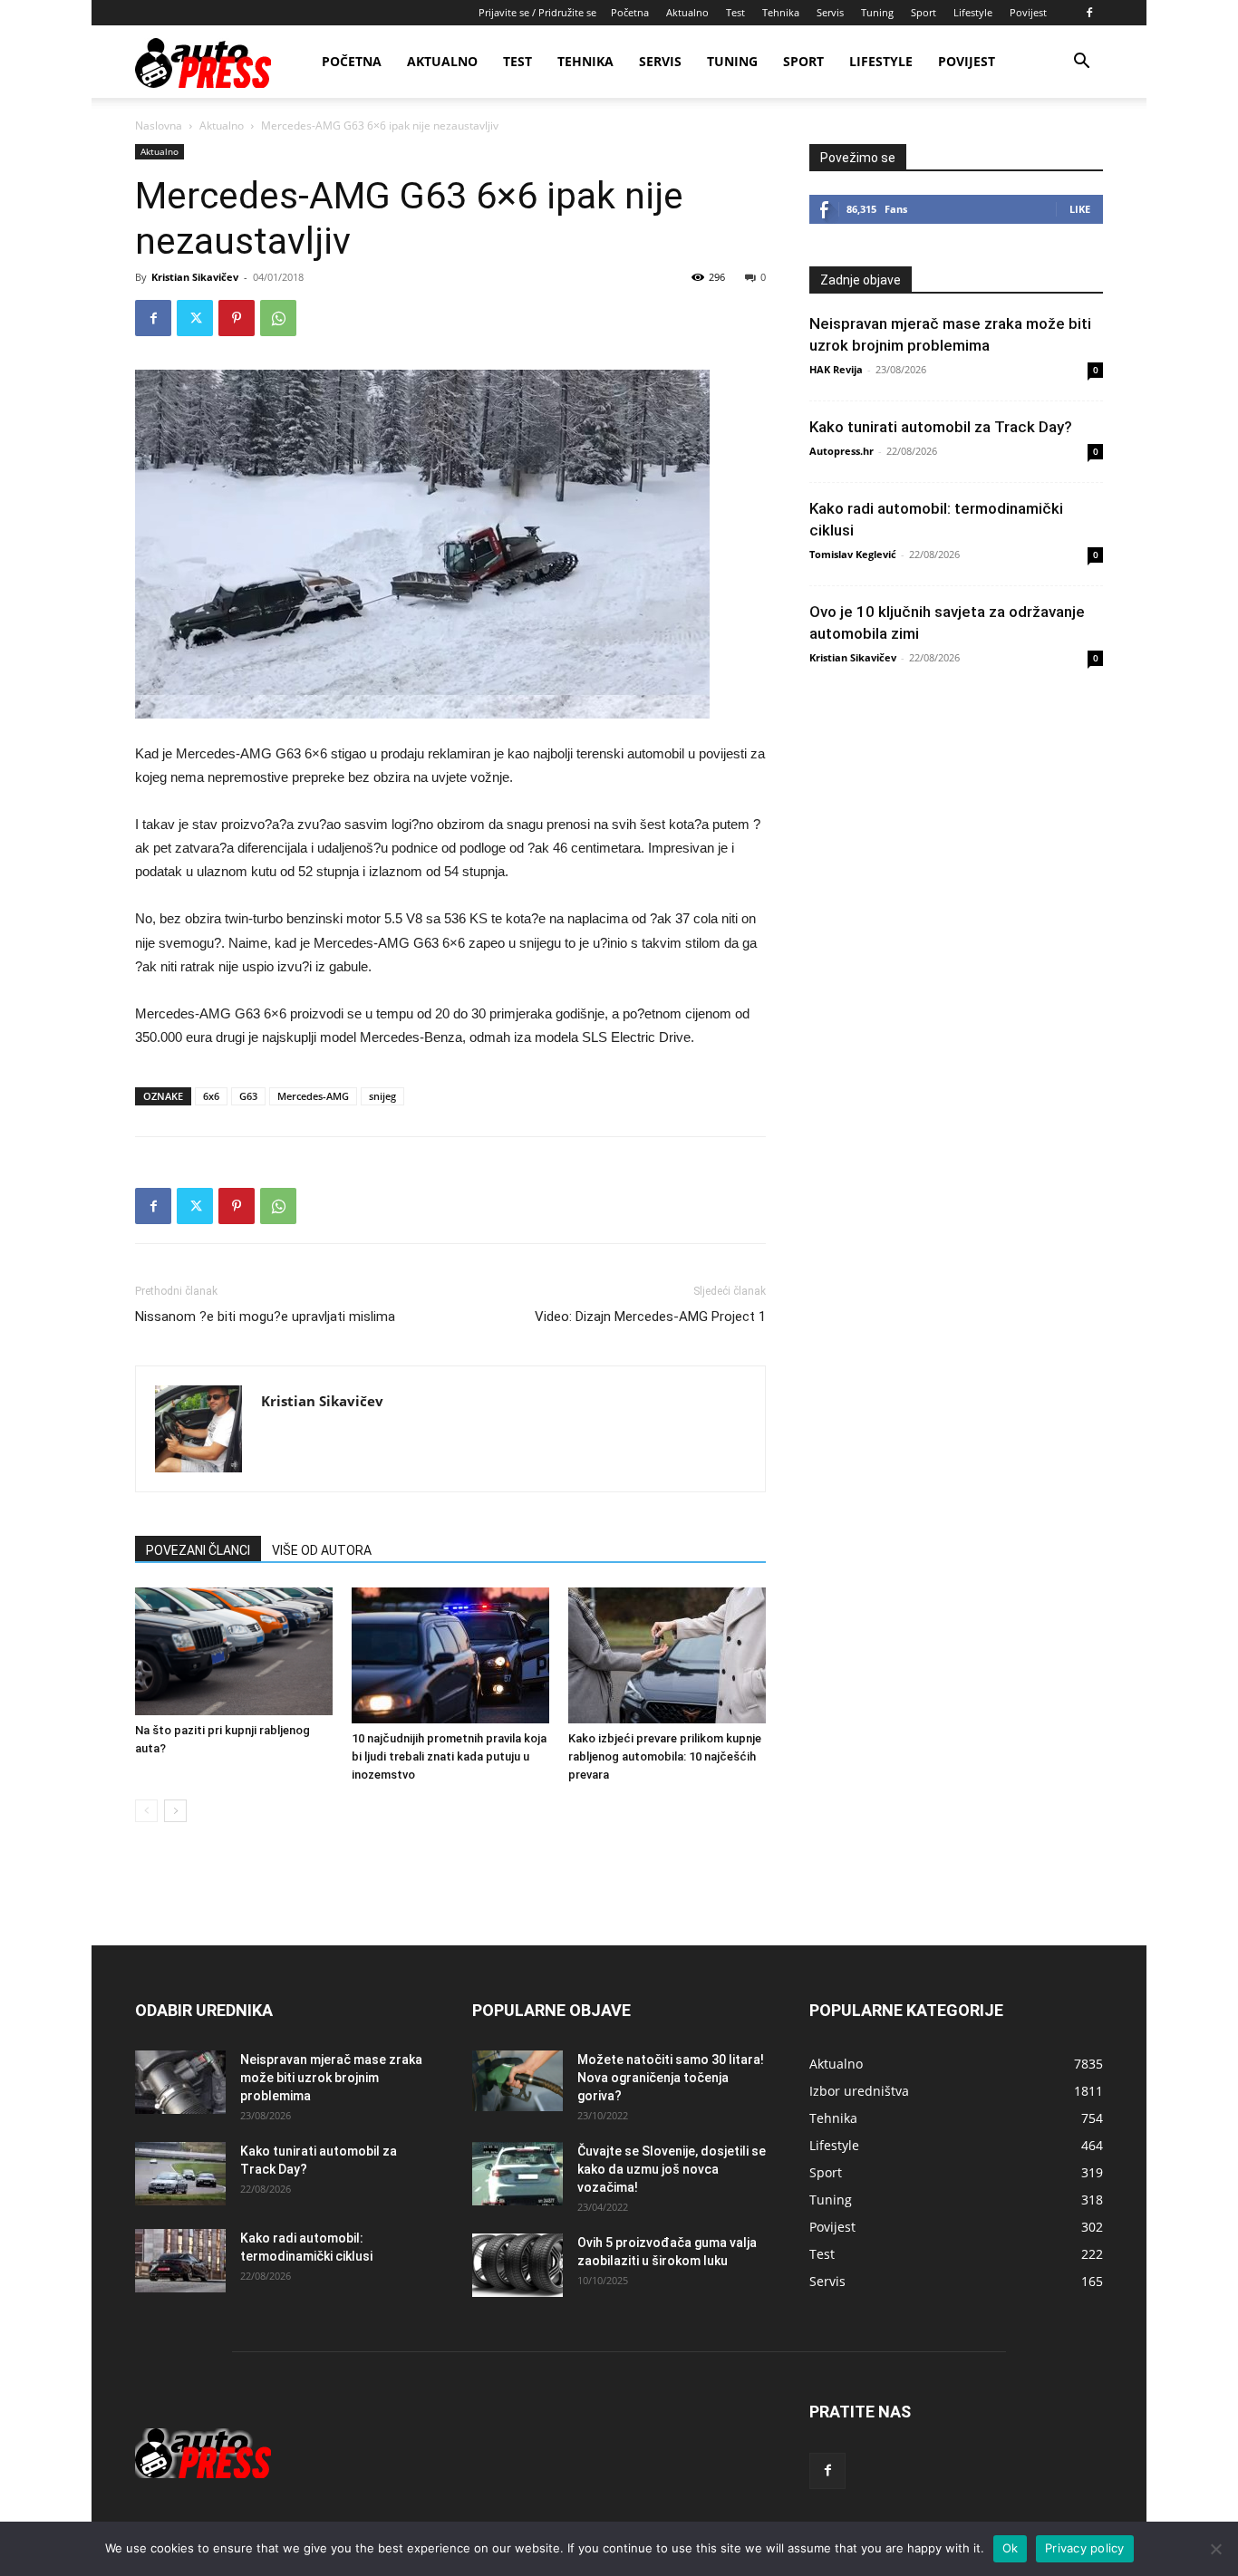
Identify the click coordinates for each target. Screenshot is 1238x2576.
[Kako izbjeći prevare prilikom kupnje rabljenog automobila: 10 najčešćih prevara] (667, 1655)
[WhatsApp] (278, 318)
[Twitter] (195, 318)
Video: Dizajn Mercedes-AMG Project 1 (650, 1317)
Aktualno (687, 12)
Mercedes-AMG (313, 1096)
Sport (924, 12)
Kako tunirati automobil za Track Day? (941, 427)
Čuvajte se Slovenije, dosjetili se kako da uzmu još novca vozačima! (672, 2169)
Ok (1011, 2548)
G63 (248, 1096)
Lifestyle (973, 12)
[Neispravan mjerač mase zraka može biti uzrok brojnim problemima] (180, 2082)
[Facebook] (1089, 13)
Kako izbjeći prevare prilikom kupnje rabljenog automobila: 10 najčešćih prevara (665, 1756)
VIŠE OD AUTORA (322, 1550)
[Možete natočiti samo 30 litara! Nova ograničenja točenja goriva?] (517, 2081)
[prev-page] (146, 1811)
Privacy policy (1085, 2548)
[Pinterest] (237, 318)
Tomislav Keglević (853, 554)
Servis (830, 12)
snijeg (382, 1096)
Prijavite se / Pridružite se (537, 12)
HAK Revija (836, 369)
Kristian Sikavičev (195, 277)
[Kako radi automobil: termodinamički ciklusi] (180, 2261)
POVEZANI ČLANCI (198, 1550)
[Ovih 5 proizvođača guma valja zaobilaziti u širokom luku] (517, 2265)
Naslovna (159, 125)
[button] (1081, 63)
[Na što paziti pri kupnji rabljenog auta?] (234, 1651)
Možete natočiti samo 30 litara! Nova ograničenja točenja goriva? (671, 2078)
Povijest (1028, 12)
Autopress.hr (841, 451)
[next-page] (175, 1811)
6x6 (211, 1096)
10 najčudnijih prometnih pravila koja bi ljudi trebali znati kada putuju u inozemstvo (449, 1756)
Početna (630, 12)
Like (1080, 209)
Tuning (877, 12)
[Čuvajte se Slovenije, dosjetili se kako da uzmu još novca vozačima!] (517, 2174)
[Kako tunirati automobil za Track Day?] (180, 2174)
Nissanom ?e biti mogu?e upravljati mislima (265, 1317)
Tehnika (781, 12)
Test (735, 12)
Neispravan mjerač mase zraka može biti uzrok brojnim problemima (331, 2078)
